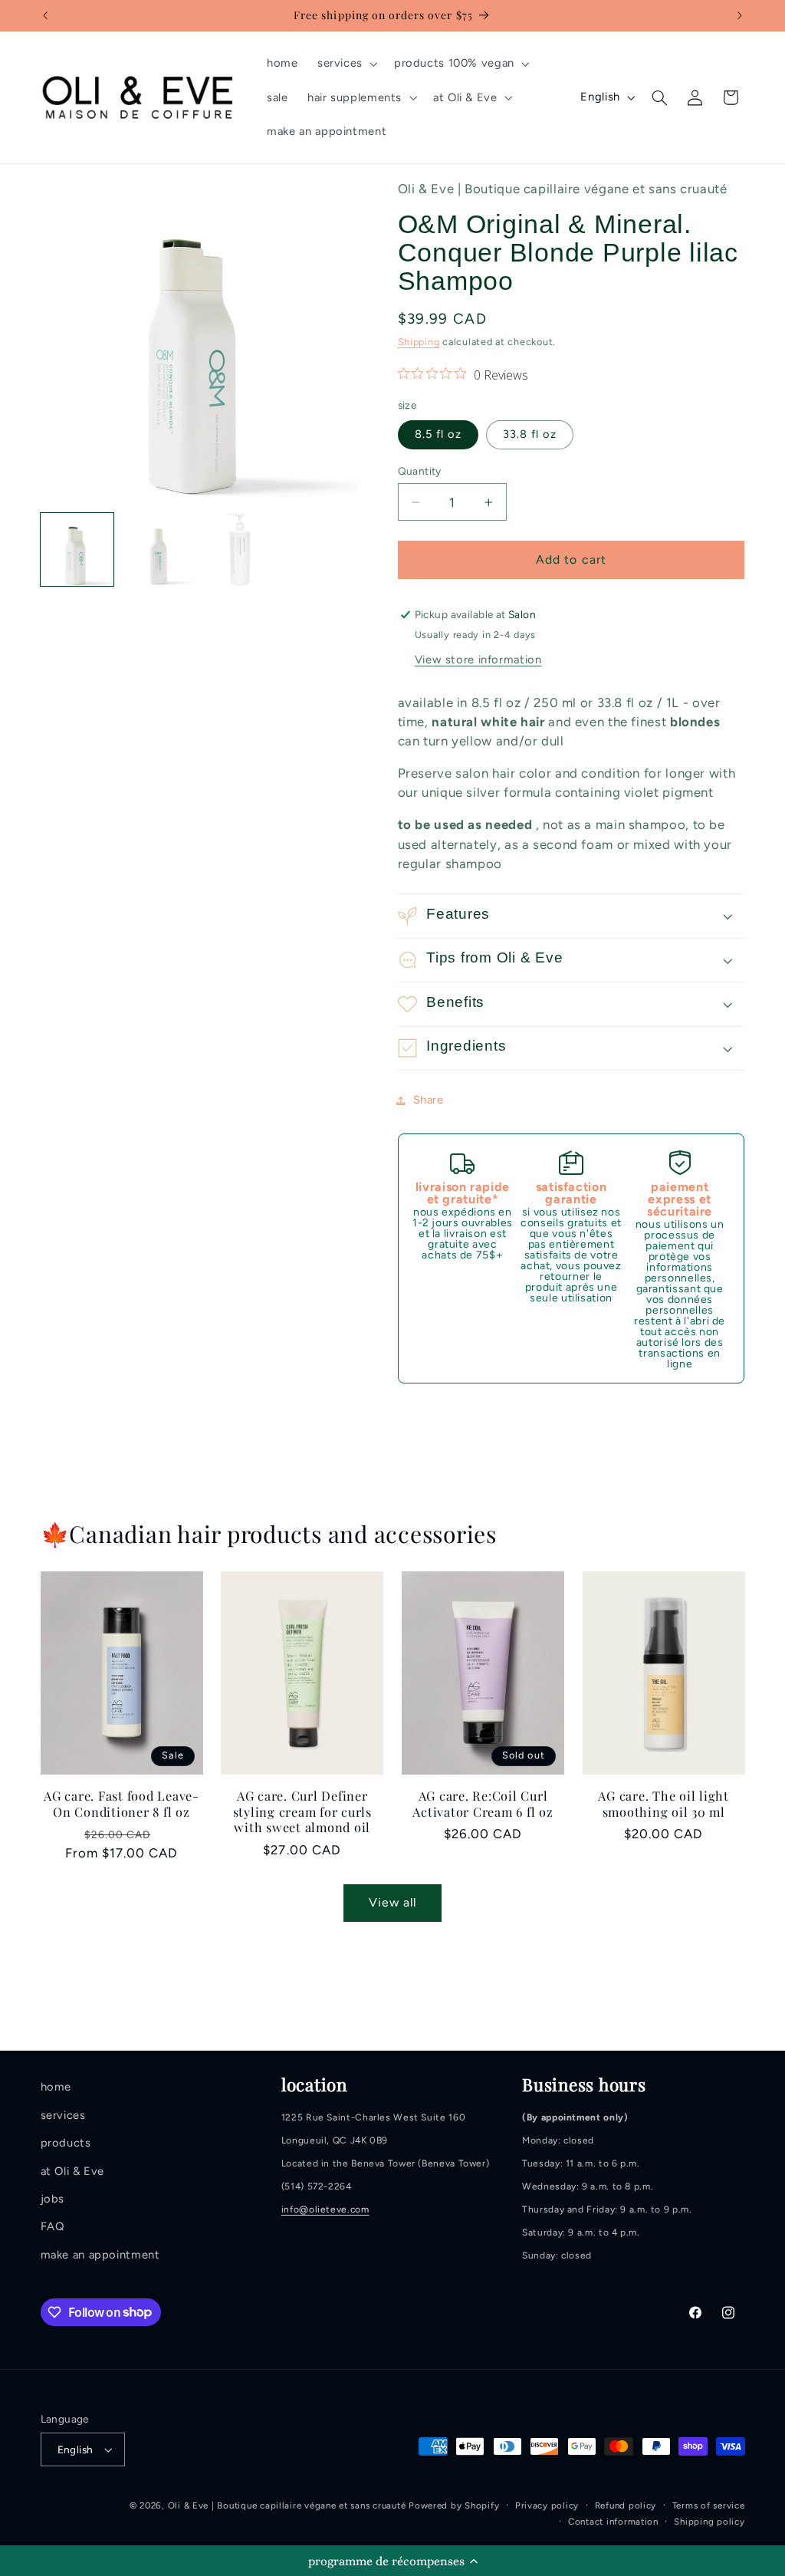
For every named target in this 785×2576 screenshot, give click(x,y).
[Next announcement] (740, 15)
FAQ (53, 2226)
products (66, 2143)
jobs (53, 2199)
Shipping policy (709, 2522)
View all (392, 1902)
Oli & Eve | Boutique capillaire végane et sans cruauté (288, 2505)
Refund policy (626, 2505)
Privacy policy (547, 2505)
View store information (478, 660)
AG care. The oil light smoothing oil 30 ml (663, 1803)
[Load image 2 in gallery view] (159, 550)
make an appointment (100, 2255)
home (56, 2087)
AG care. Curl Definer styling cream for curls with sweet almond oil (302, 1811)
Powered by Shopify (454, 2505)
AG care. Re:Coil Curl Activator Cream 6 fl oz (483, 1803)
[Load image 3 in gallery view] (240, 550)
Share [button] (429, 1100)
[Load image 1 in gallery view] (77, 550)
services (63, 2115)
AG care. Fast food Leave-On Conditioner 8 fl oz (122, 1803)
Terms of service (709, 2505)
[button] (392, 2561)
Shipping (419, 342)
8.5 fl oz (438, 434)
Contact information (613, 2522)
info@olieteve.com (325, 2209)
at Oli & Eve (73, 2171)
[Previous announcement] (45, 15)
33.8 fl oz (530, 434)
